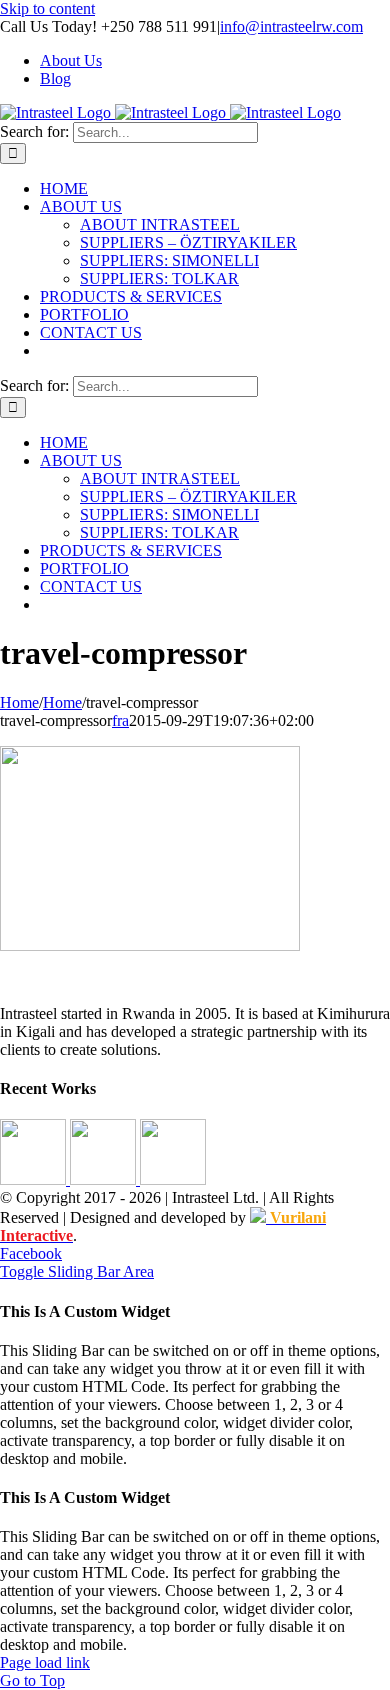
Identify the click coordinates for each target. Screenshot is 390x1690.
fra (120, 720)
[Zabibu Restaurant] (105, 1179)
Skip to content (47, 8)
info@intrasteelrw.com (291, 26)
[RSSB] (173, 1179)
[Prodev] (35, 1179)
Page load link (45, 1662)
